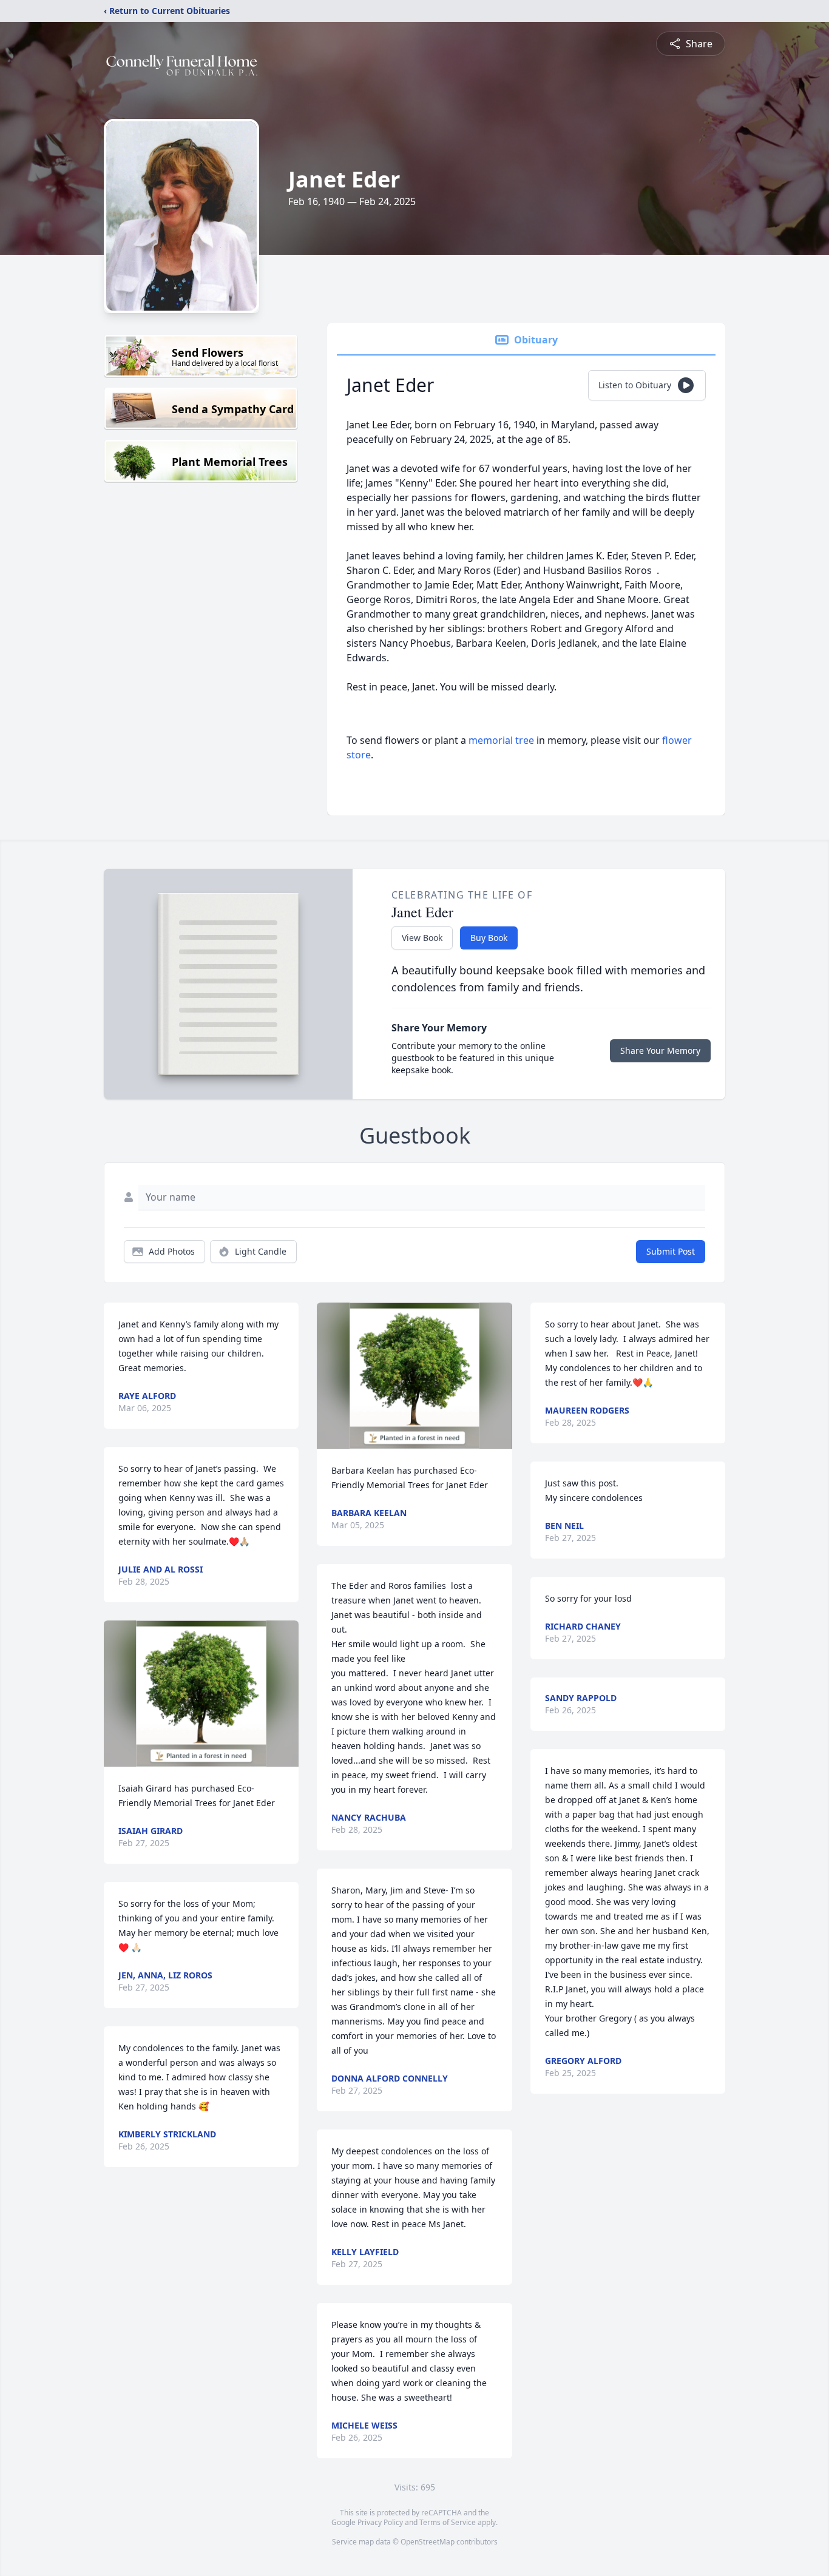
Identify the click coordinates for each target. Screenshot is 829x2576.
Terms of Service (448, 2522)
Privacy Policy (380, 2522)
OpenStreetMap (428, 2542)
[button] (201, 1694)
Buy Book (489, 938)
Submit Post (671, 1251)
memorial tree (501, 740)
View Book (422, 938)
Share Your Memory (660, 1050)
